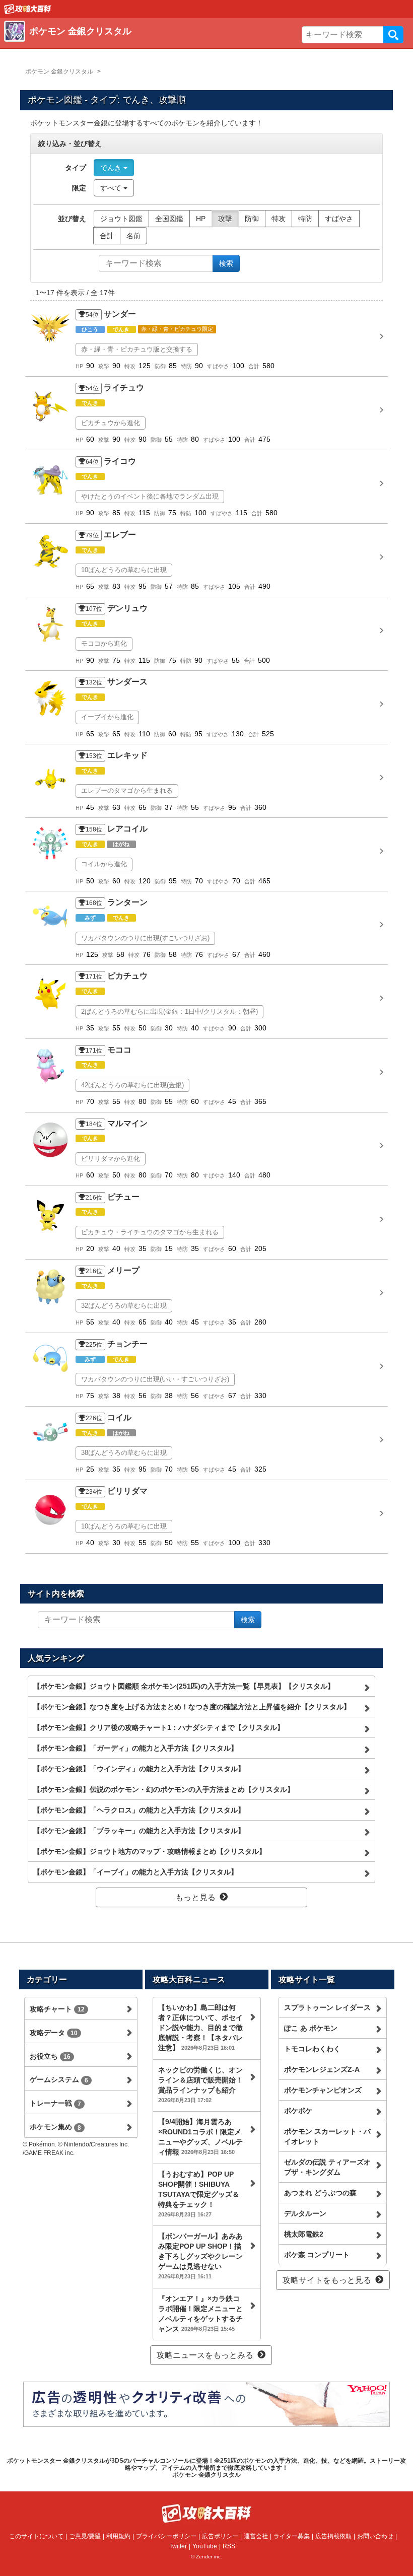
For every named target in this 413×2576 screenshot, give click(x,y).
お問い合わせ (375, 2536)
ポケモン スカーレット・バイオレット (327, 2136)
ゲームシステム (59, 2079)
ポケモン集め (55, 2127)
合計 (107, 236)
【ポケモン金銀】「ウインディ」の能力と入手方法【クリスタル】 (139, 1769)
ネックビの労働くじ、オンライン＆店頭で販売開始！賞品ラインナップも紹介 (200, 2084)
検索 (393, 35)
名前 (133, 236)
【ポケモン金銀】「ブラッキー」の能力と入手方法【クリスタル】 (139, 1831)
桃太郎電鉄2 (304, 2234)
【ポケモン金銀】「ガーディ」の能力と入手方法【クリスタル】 (135, 1748)
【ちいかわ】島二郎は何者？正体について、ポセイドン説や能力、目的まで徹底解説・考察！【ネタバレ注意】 (200, 2028)
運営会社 (256, 2536)
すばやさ (339, 219)
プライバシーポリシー (166, 2536)
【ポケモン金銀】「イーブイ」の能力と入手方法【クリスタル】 (135, 1872)
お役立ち (50, 2056)
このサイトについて (36, 2536)
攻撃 (225, 219)
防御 (252, 219)
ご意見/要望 (85, 2536)
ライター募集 (292, 2536)
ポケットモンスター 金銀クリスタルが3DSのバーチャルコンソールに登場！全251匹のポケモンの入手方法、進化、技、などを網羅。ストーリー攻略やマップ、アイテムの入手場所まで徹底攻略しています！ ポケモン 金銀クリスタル (206, 2468)
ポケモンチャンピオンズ (323, 2090)
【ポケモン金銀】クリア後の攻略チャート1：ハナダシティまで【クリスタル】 (159, 1727)
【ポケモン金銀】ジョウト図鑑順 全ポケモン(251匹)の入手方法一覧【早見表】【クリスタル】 (184, 1686)
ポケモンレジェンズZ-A (322, 2069)
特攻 (279, 219)
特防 (305, 219)
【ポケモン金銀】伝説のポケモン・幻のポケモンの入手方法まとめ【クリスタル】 (164, 1789)
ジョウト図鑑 (121, 219)
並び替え (72, 219)
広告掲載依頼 (333, 2536)
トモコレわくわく (312, 2049)
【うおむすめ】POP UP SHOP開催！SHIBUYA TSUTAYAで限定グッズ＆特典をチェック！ (199, 2194)
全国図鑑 (169, 219)
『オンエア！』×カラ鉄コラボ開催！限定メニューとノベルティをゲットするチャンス (200, 2314)
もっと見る (195, 1897)
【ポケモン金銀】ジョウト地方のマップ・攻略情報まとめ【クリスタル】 (150, 1851)
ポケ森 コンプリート (317, 2255)
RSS (229, 2546)
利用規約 (118, 2536)
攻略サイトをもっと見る (327, 2280)
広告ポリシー (220, 2536)
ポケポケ (298, 2111)
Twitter (178, 2546)
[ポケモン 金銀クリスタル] (150, 43)
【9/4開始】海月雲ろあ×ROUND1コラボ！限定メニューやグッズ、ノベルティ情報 (200, 2137)
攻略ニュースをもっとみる (205, 2355)
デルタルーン (305, 2213)
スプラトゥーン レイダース (327, 2007)
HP (201, 219)
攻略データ (54, 2033)
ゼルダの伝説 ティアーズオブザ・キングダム (327, 2167)
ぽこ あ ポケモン (311, 2028)
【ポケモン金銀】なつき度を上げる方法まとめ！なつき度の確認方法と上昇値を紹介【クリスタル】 (192, 1707)
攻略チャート (57, 2009)
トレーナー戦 (55, 2103)
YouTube (205, 2546)
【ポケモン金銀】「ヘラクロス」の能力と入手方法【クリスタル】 (139, 1810)
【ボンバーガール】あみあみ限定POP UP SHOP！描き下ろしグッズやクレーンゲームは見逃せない (200, 2256)
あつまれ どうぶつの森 (320, 2193)
